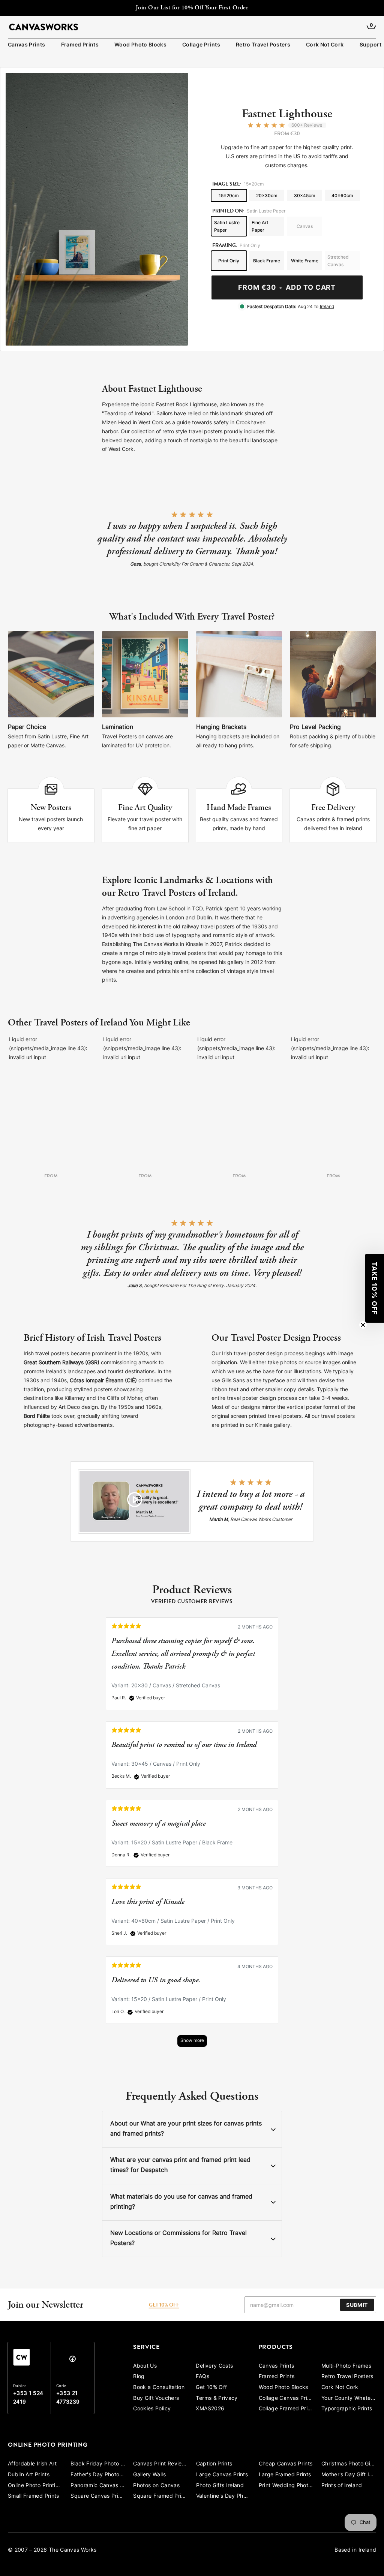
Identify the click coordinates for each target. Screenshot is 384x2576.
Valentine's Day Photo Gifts (223, 2496)
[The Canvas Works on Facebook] (72, 2361)
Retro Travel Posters (263, 45)
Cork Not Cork (325, 45)
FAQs (202, 2377)
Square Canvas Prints (98, 2496)
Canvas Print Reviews (160, 2464)
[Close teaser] (363, 1325)
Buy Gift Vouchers (156, 2399)
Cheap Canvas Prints (286, 2464)
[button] (375, 1288)
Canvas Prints (27, 45)
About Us (145, 2366)
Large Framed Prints (285, 2475)
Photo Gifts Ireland (220, 2486)
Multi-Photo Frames (346, 2366)
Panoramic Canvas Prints (98, 2486)
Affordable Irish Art (32, 2464)
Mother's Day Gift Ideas (349, 2475)
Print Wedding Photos (286, 2486)
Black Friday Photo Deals (98, 2464)
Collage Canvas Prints (286, 2399)
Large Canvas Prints (222, 2475)
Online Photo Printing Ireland (35, 2486)
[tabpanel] (192, 1836)
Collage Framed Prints (286, 2409)
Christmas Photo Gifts (349, 2464)
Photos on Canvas (156, 2486)
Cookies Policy (152, 2409)
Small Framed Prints (34, 2496)
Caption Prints (214, 2464)
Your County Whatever (349, 2399)
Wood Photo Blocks (140, 45)
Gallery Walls (149, 2475)
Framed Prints (80, 45)
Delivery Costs (214, 2366)
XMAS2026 (210, 2409)
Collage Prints (201, 45)
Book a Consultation (159, 2388)
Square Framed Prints (160, 2496)
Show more (192, 2041)
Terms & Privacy (217, 2399)
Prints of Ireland (342, 2486)
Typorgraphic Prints (347, 2409)
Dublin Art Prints (29, 2475)
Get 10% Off (211, 2388)
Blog (139, 2377)
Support (370, 45)
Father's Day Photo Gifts (98, 2475)
